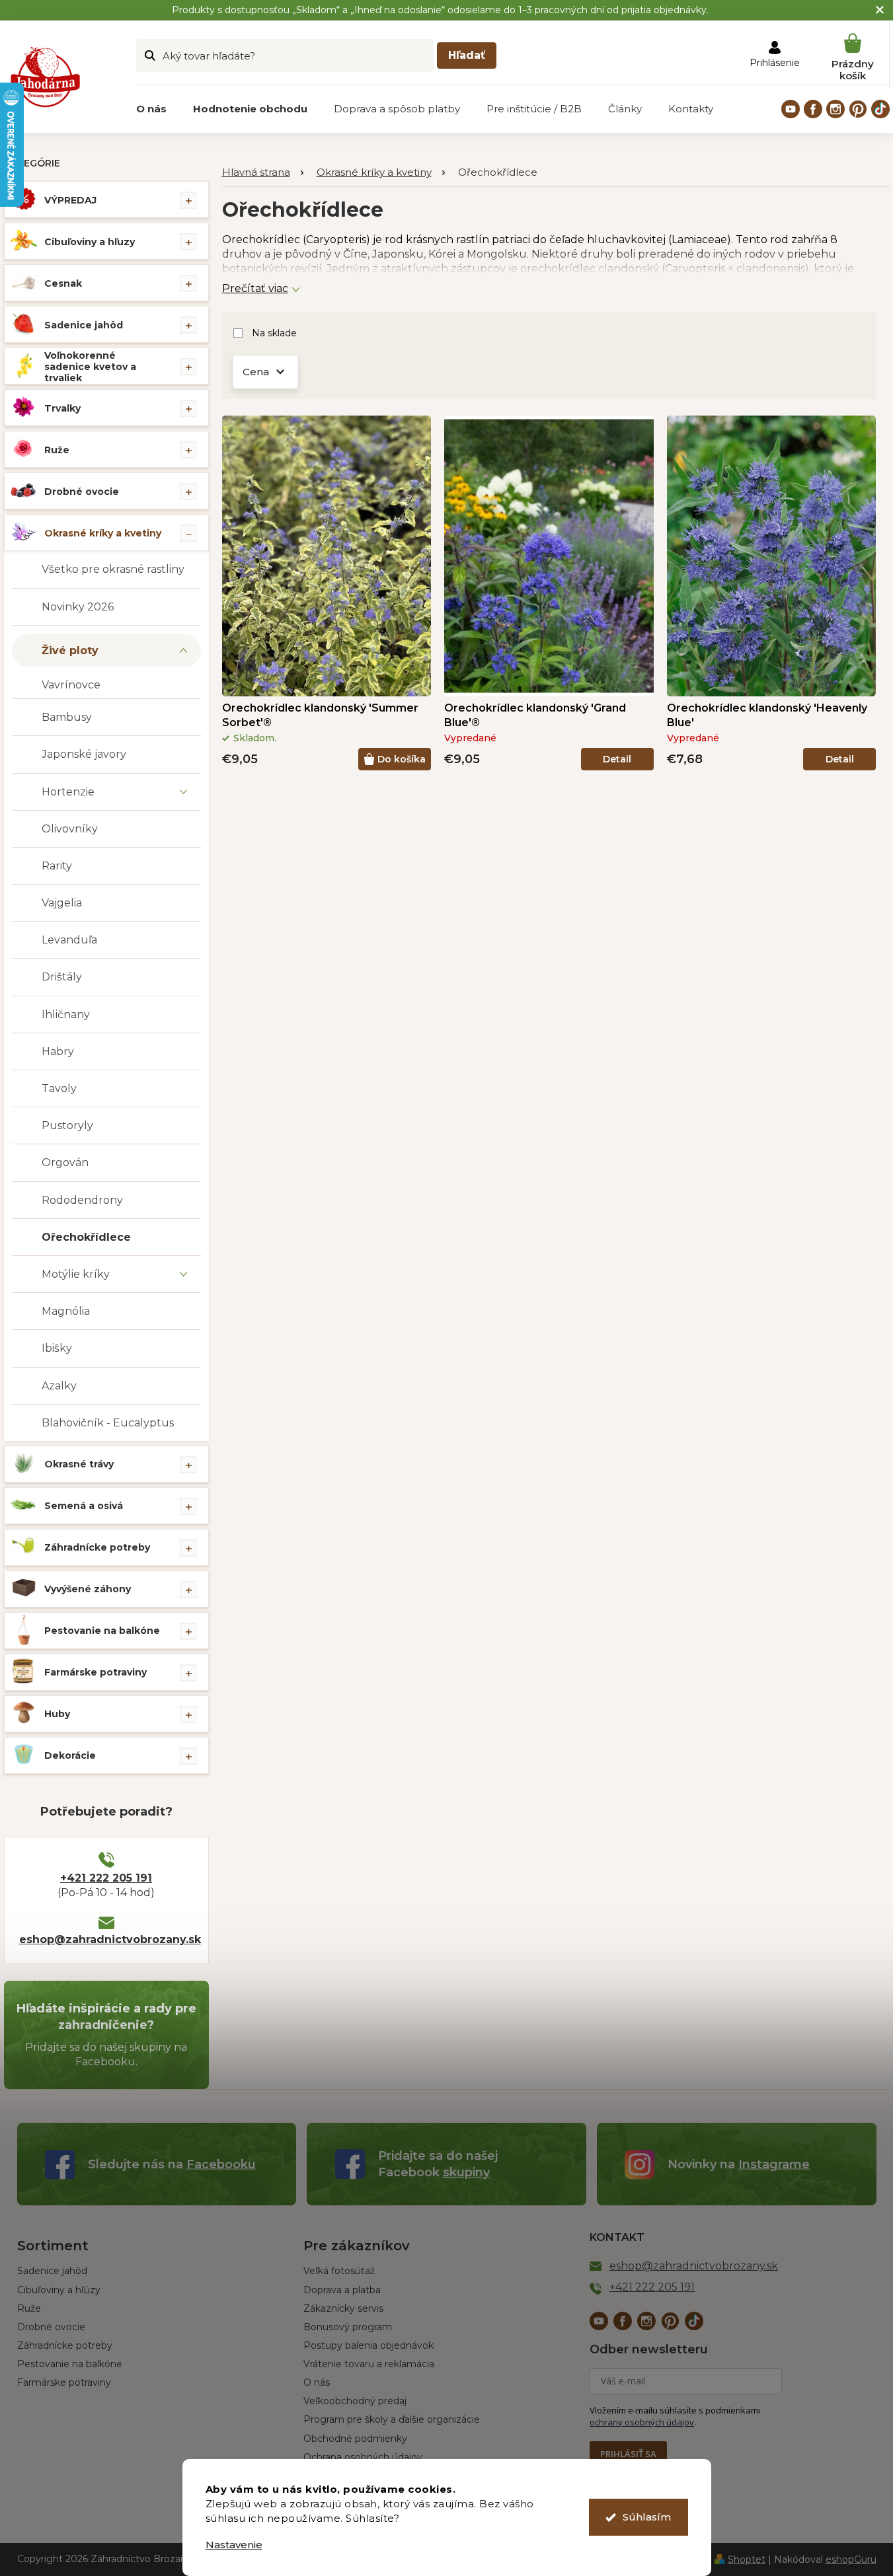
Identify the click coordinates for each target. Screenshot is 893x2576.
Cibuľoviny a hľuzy (90, 242)
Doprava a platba (342, 2290)
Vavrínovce (71, 685)
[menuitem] (151, 109)
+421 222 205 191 (106, 1878)
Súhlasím (647, 2517)
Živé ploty (70, 650)
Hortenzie (68, 792)
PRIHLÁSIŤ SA (628, 2454)
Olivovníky (70, 829)
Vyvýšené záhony (88, 1589)
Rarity (57, 866)
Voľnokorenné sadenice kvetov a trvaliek (90, 367)
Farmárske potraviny (96, 1672)
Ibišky (57, 1348)
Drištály (62, 977)
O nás (317, 2382)
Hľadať (467, 55)
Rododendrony (82, 1200)
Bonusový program (348, 2327)
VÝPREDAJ (70, 200)
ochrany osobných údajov (642, 2422)
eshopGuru (851, 2559)
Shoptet (747, 2559)
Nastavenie (234, 2545)
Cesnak (63, 283)
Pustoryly (67, 1125)
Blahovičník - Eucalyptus (108, 1423)
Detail (617, 759)
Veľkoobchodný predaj (355, 2401)
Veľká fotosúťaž (339, 2271)
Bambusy (67, 717)
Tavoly (59, 1088)
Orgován (65, 1162)
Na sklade (274, 333)
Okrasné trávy (79, 1464)
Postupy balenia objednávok (369, 2345)
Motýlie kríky (76, 1274)
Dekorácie (70, 1755)
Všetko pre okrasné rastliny (113, 569)
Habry (58, 1051)
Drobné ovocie (82, 492)
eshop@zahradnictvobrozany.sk (106, 1939)
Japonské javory (84, 754)
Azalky (59, 1386)
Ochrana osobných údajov (363, 2457)
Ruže (57, 450)
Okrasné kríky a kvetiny (103, 533)
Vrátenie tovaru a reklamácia (369, 2364)
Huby (57, 1714)
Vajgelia (62, 903)
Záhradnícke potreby (97, 1547)
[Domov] (263, 173)
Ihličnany (66, 1014)
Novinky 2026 (78, 607)
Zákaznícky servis (343, 2308)
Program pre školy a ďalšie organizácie (392, 2419)
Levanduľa (69, 940)
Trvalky (62, 408)
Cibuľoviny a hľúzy (59, 2290)
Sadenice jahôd (84, 325)
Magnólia (66, 1311)
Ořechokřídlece (86, 1237)
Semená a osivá (84, 1506)
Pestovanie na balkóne (102, 1631)
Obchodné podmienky (355, 2439)
